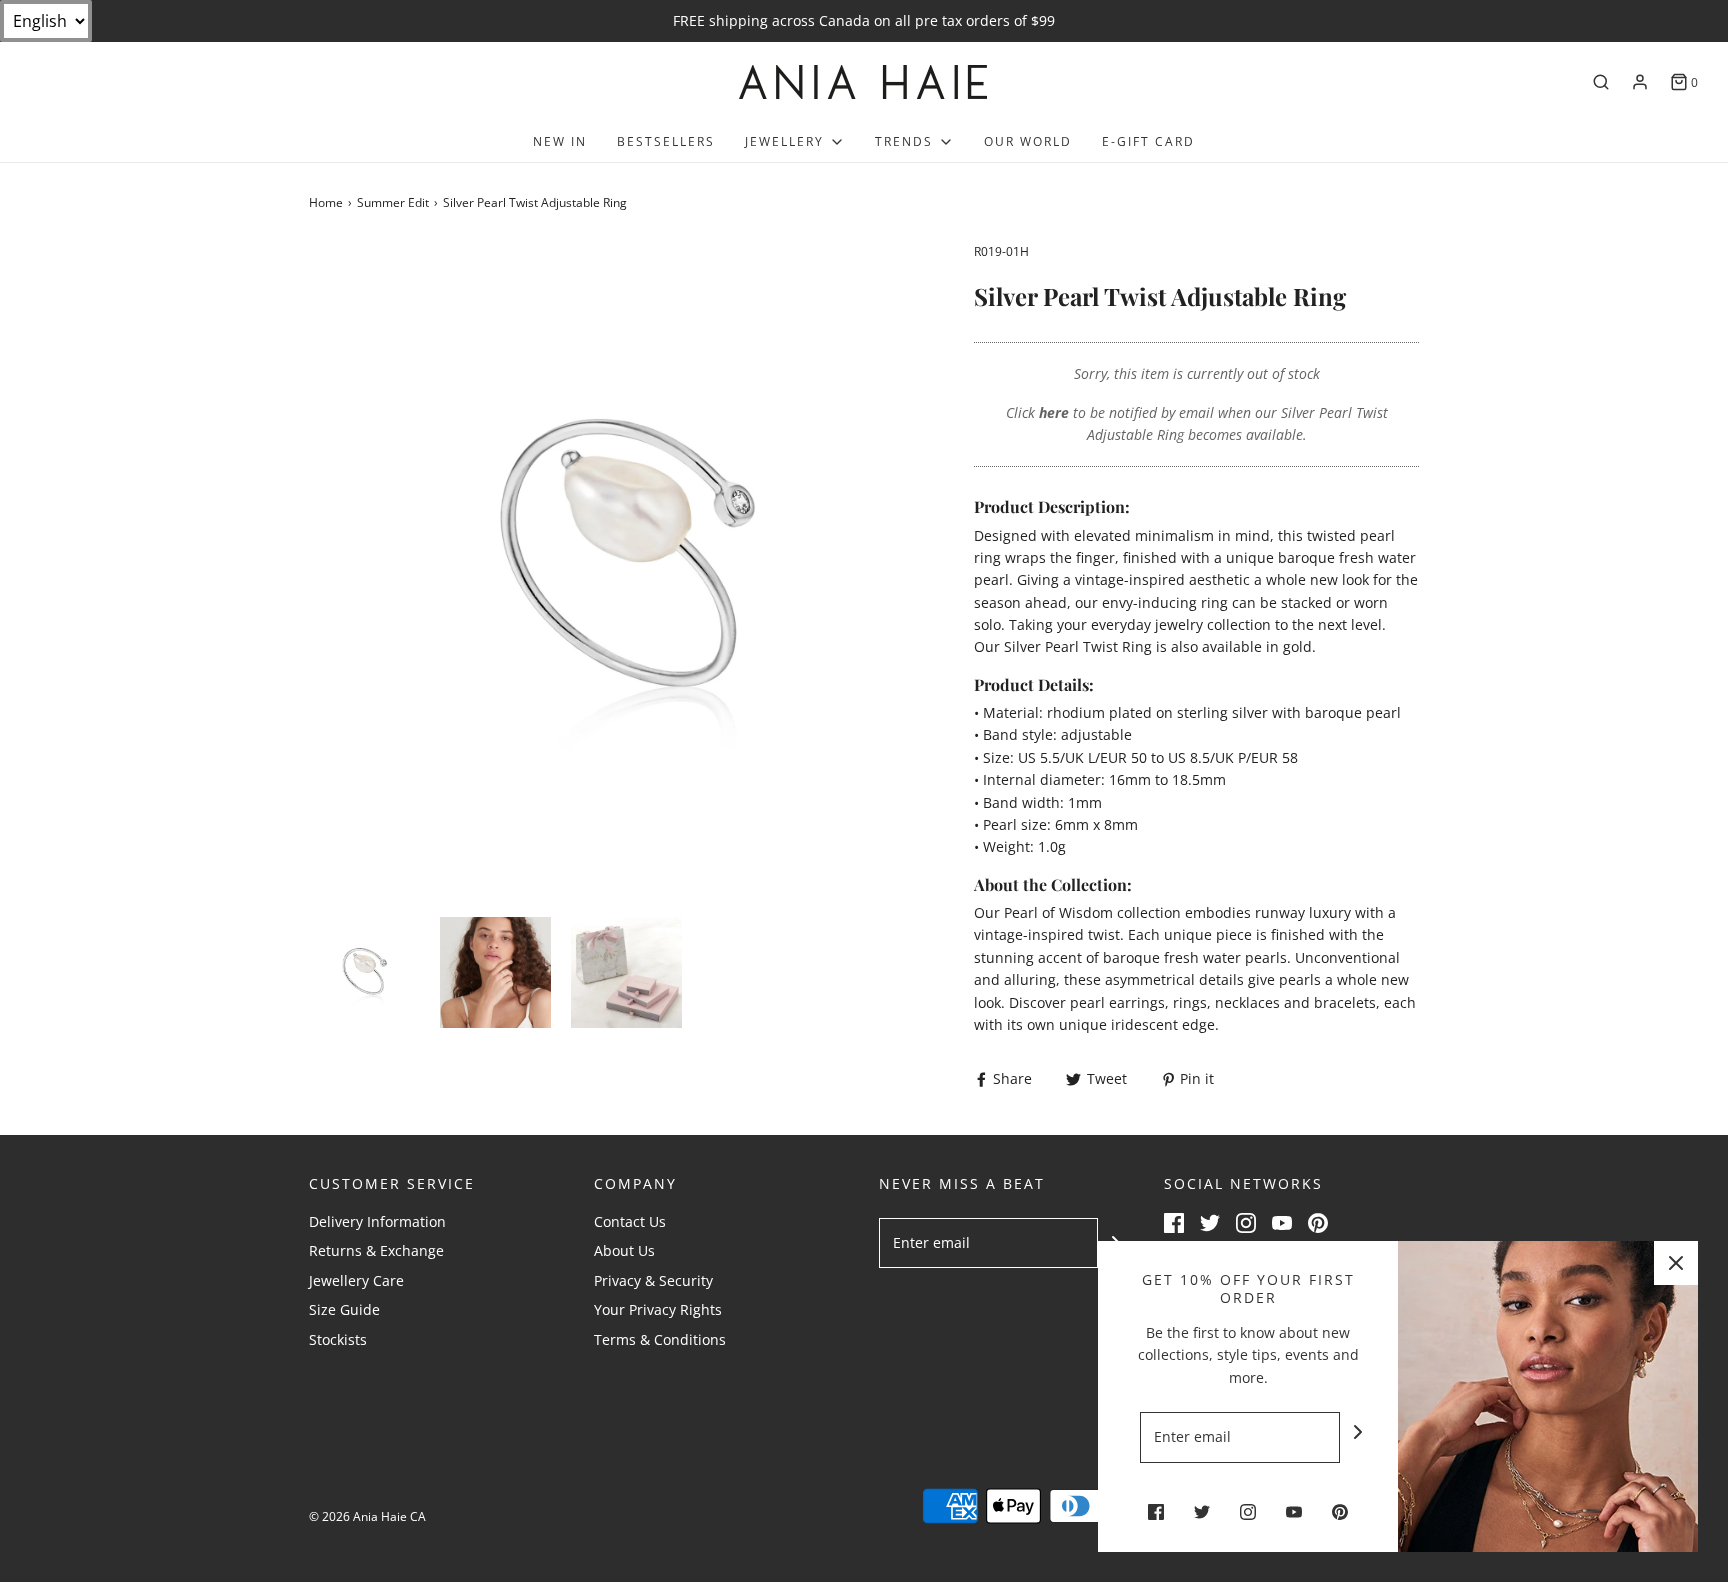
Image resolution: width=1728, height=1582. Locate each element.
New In (560, 141)
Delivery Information (377, 1221)
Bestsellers (666, 141)
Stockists (338, 1339)
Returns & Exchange (376, 1250)
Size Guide (344, 1309)
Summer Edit (393, 202)
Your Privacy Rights (658, 1309)
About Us (624, 1250)
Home (326, 202)
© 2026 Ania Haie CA (367, 1516)
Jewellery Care (356, 1280)
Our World (1028, 141)
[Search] (1601, 82)
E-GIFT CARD (1148, 141)
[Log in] (1640, 82)
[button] (364, 972)
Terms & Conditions (660, 1339)
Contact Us (630, 1221)
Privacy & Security (653, 1280)
